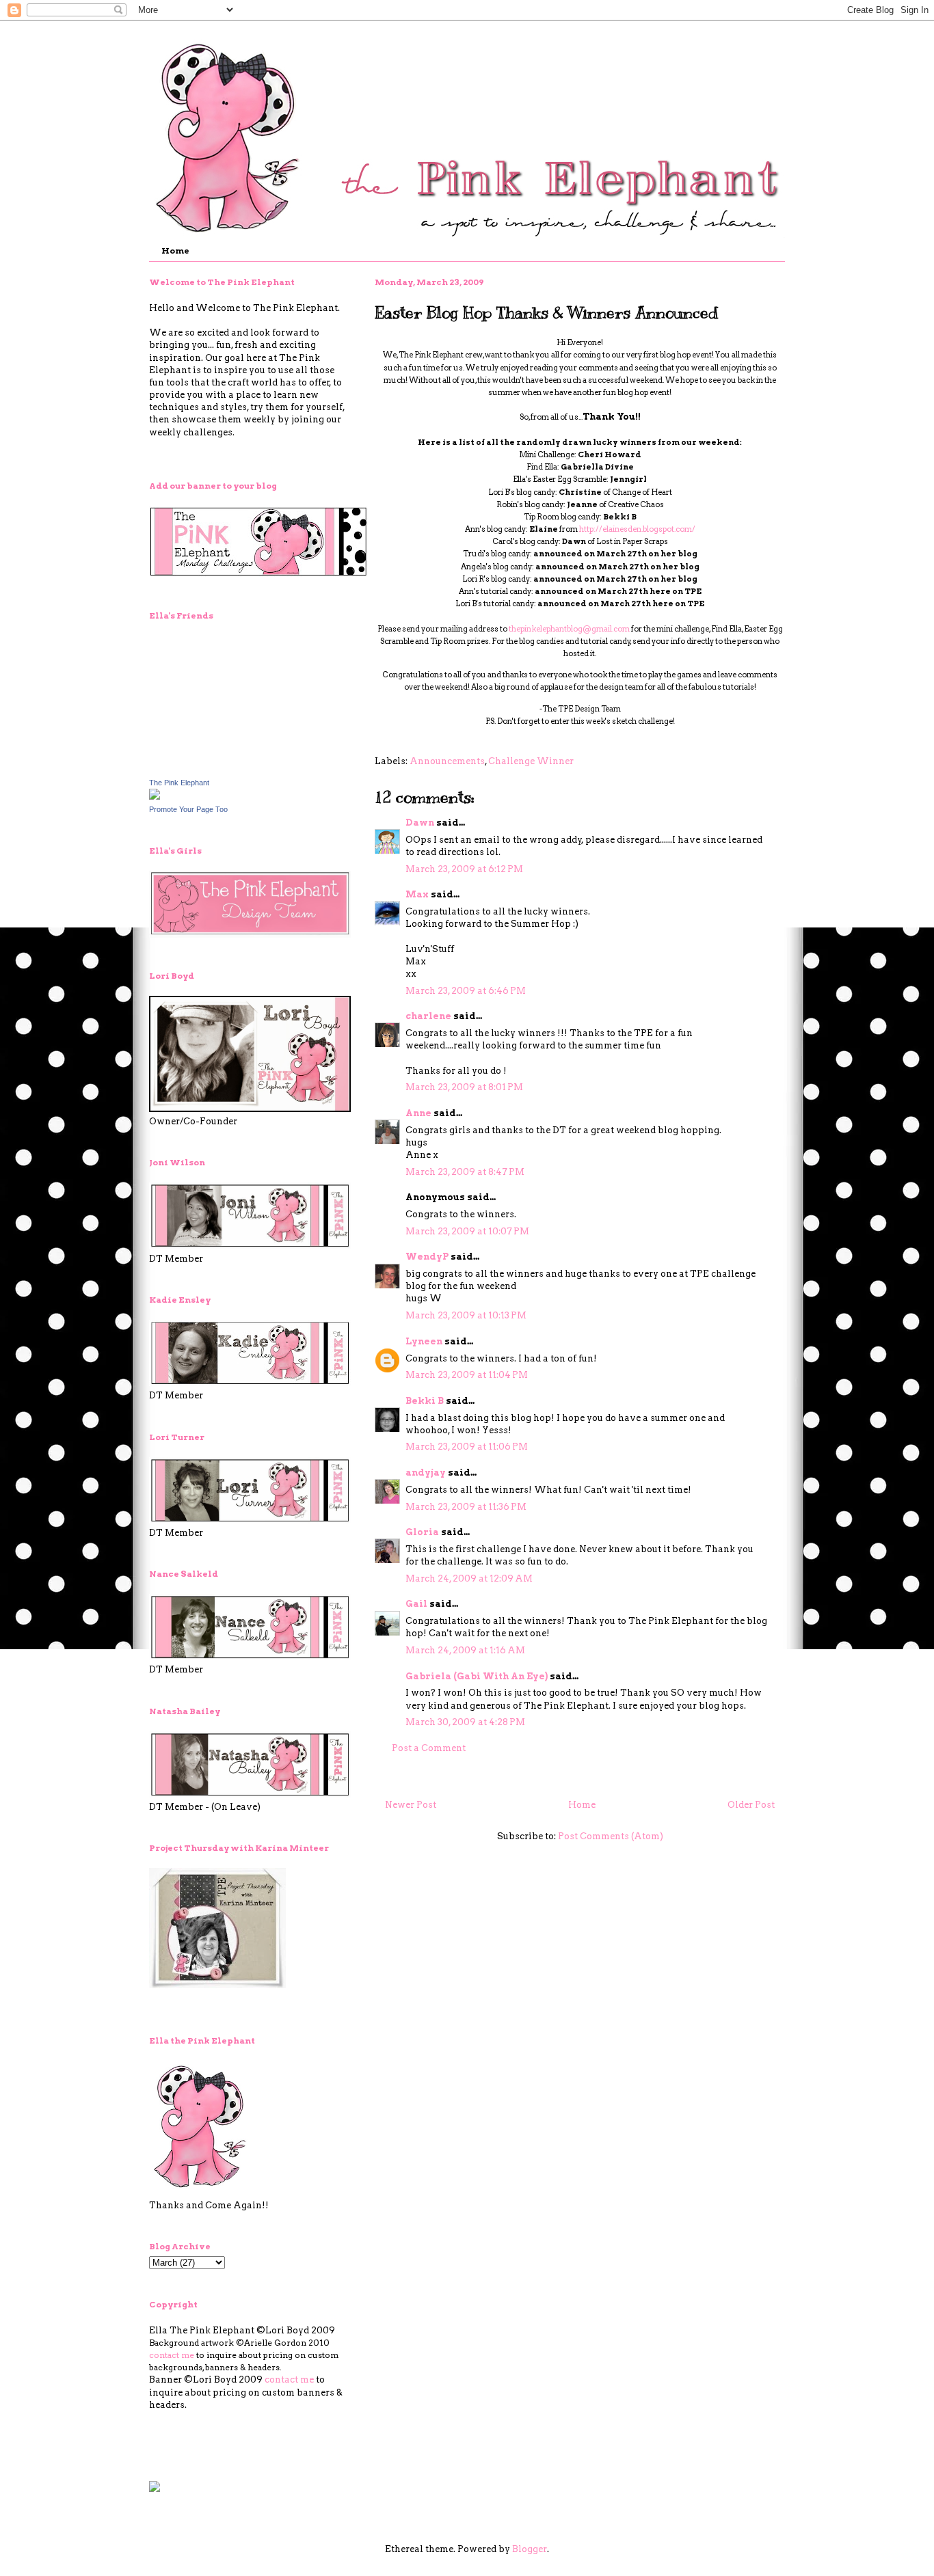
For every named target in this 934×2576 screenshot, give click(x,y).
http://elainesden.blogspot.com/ (637, 529)
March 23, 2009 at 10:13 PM (466, 1315)
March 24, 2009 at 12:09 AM (469, 1578)
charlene (428, 1016)
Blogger (530, 2549)
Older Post (751, 1805)
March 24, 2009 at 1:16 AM (465, 1650)
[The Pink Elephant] (155, 797)
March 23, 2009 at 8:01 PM (464, 1087)
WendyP (427, 1257)
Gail (416, 1604)
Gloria (422, 1532)
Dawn (420, 823)
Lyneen (424, 1341)
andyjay (426, 1473)
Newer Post (411, 1805)
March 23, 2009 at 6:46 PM (466, 991)
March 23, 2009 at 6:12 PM (464, 869)
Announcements (447, 761)
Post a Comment (429, 1748)
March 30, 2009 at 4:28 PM (465, 1722)
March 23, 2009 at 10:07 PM (467, 1231)
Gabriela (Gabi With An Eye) (477, 1676)
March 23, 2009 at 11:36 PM (466, 1507)
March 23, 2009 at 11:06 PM (467, 1447)
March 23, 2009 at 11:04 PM (467, 1375)
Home (175, 250)
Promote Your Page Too (188, 809)
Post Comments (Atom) (611, 1836)
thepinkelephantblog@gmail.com (569, 629)
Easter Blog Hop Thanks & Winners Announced (546, 312)
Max (417, 894)
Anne (418, 1113)
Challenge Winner (531, 761)
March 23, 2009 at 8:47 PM (465, 1172)
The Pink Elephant (179, 783)
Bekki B (425, 1401)
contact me (172, 2355)
